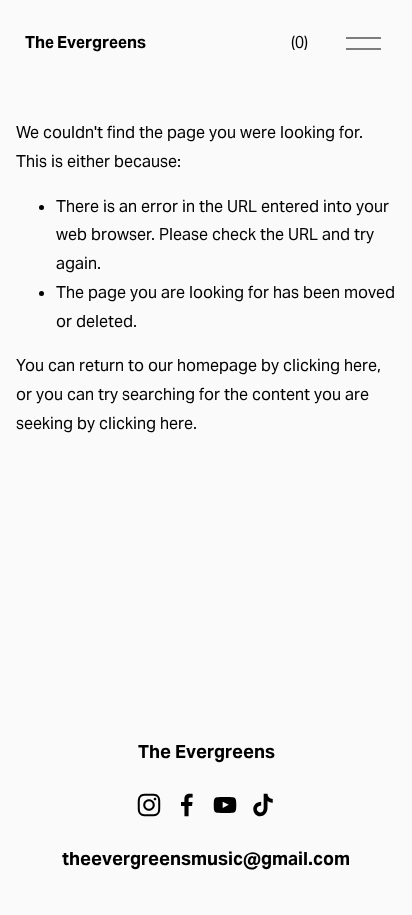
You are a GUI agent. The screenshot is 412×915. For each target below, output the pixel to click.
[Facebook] (187, 805)
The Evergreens (85, 42)
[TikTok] (263, 805)
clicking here (330, 365)
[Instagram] (149, 805)
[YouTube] (225, 805)
